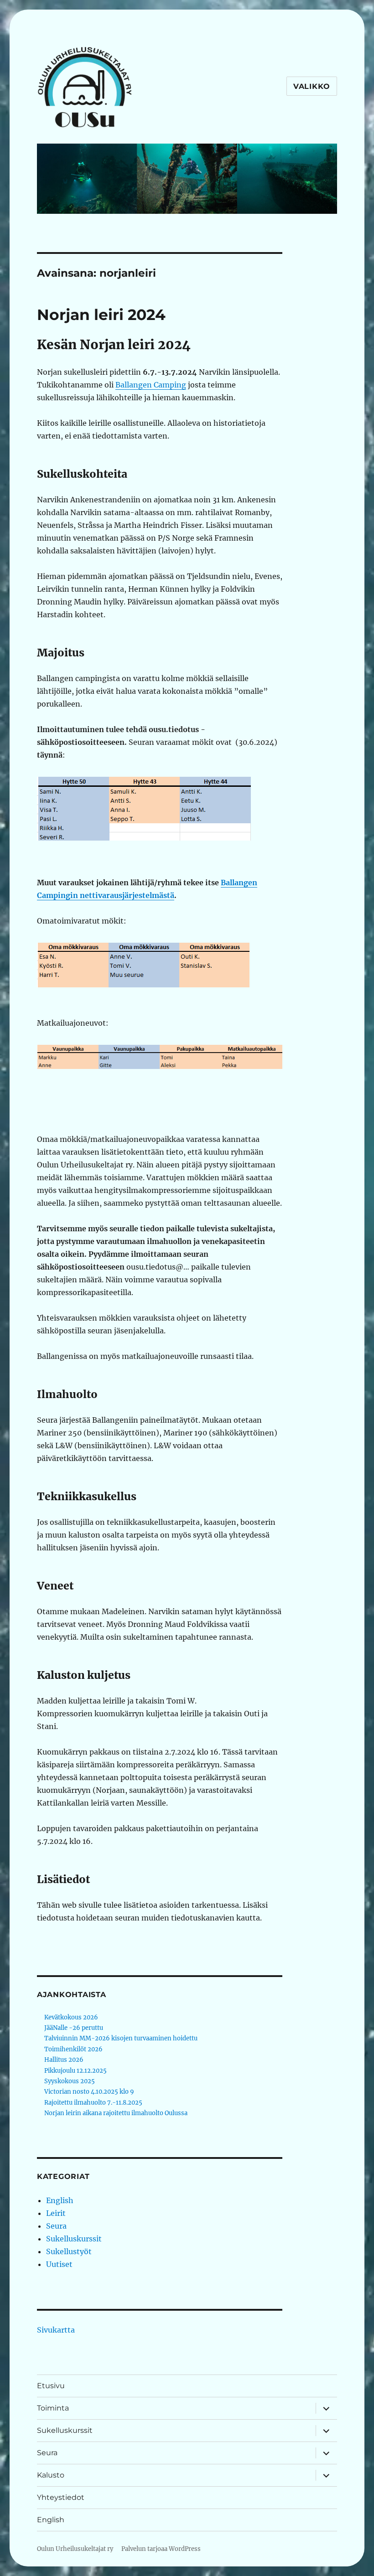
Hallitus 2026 (64, 2060)
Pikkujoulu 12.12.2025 (75, 2071)
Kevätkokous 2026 (71, 2017)
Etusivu (51, 2386)
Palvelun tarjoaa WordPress (161, 2549)
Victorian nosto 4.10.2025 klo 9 (89, 2092)
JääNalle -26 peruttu (74, 2028)
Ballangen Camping (151, 385)
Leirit (56, 2213)
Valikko (312, 86)
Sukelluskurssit (74, 2239)
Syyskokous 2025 (70, 2081)
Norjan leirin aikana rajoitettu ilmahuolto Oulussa (116, 2113)
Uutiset (59, 2264)
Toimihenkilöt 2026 (73, 2049)
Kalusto (51, 2475)
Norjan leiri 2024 (101, 315)
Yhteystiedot (61, 2497)
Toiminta (53, 2408)
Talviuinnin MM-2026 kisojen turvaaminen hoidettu (121, 2038)
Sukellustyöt (69, 2251)
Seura (56, 2226)
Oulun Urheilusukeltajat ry (75, 2549)
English (60, 2200)
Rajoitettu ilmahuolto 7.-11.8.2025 (93, 2103)
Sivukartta (56, 2330)
